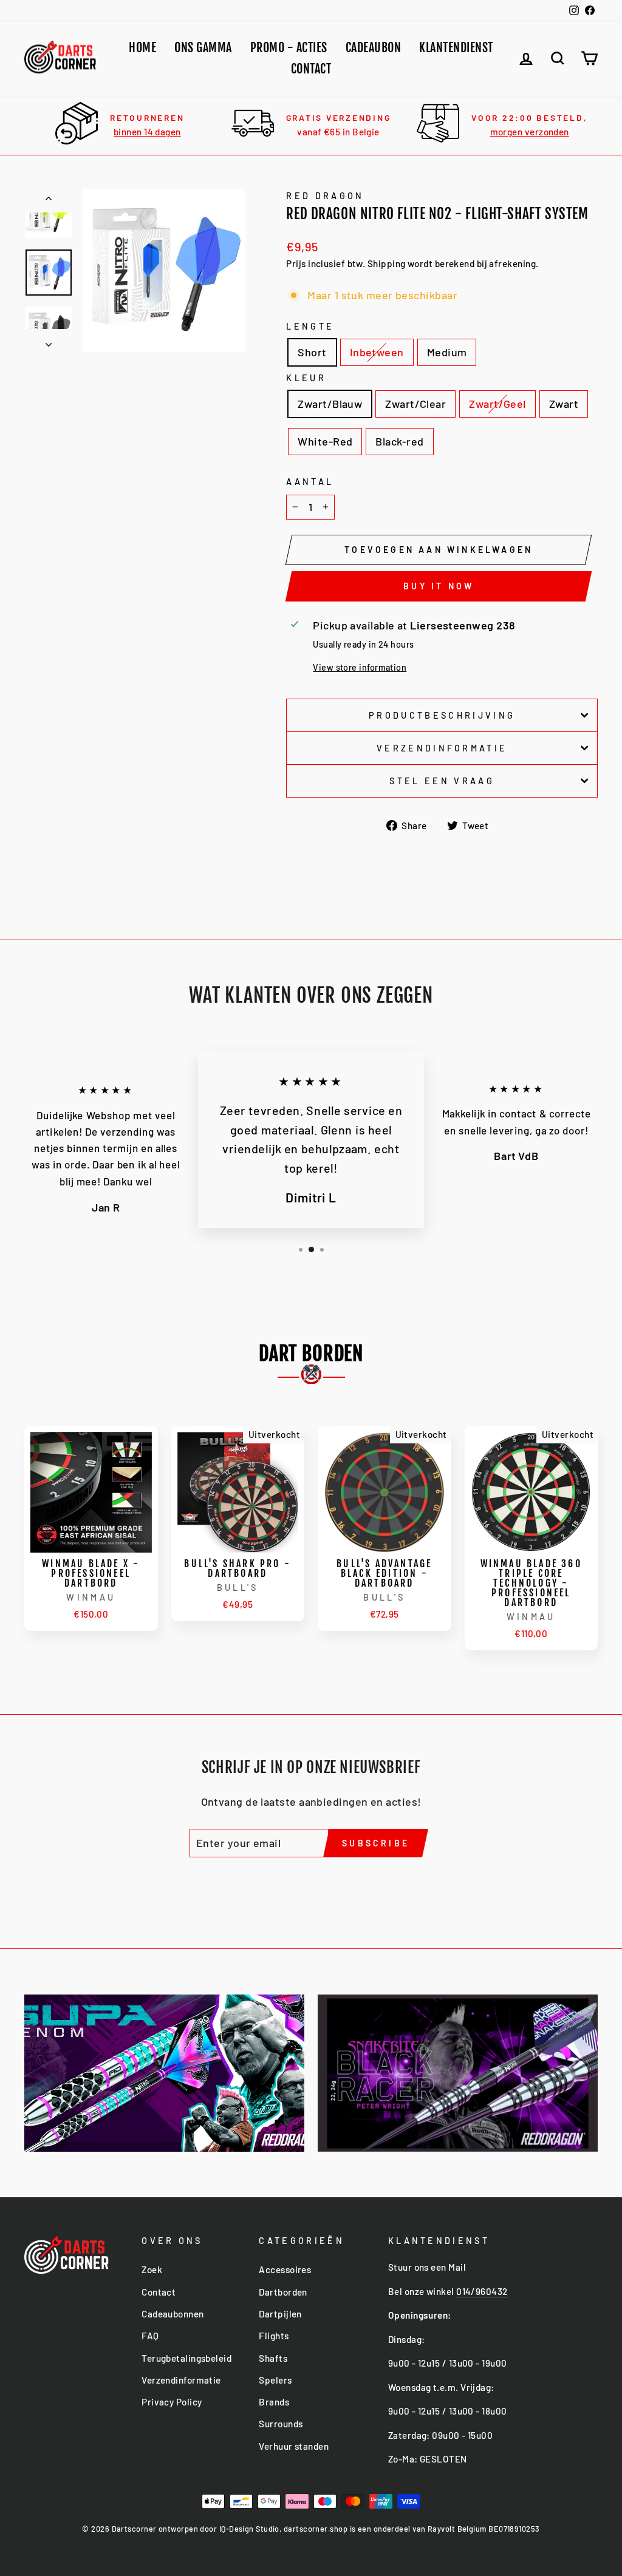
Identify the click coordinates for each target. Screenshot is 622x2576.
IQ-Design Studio (249, 2529)
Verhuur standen (294, 2446)
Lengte (310, 326)
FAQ (150, 2336)
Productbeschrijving (442, 715)
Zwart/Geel (497, 404)
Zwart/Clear (415, 404)
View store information (360, 667)
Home (142, 48)
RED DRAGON (325, 196)
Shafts (273, 2358)
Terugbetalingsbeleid (186, 2358)
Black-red (399, 441)
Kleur (306, 378)
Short (312, 352)
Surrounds (281, 2424)
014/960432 (482, 2291)
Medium (447, 352)
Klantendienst (456, 48)
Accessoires (285, 2269)
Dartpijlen (280, 2314)
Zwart (564, 404)
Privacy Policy (172, 2402)
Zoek (152, 2269)
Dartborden (283, 2292)
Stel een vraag (442, 781)
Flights (274, 2336)
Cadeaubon (374, 48)
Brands (274, 2402)
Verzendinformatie (442, 748)
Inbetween (377, 352)
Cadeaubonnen (173, 2314)
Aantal (310, 482)
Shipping (387, 263)
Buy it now (439, 586)
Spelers (275, 2380)
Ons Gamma (203, 48)
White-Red (325, 441)
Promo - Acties (289, 48)
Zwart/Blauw (330, 404)
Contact (311, 69)
